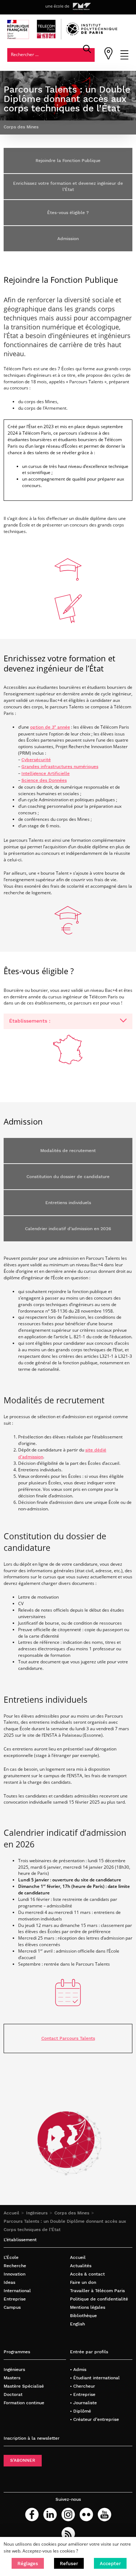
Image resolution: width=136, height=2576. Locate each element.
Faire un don (83, 2282)
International (17, 2291)
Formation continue (24, 2403)
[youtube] (104, 2515)
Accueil (11, 2213)
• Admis (78, 2370)
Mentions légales (88, 2307)
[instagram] (68, 2515)
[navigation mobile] (124, 58)
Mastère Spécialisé (24, 2386)
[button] (28, 2563)
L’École (11, 2257)
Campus (12, 2307)
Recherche (15, 2266)
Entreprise (15, 2299)
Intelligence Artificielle (46, 773)
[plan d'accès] (108, 58)
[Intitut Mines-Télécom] (82, 7)
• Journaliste (83, 2403)
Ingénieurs (37, 2213)
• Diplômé (81, 2411)
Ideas (9, 2282)
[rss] (68, 2534)
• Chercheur (83, 2386)
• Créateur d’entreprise (94, 2419)
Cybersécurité (36, 760)
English (77, 2324)
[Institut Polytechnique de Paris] (92, 34)
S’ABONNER (23, 2460)
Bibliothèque (83, 2316)
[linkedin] (50, 2515)
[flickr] (86, 2515)
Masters (12, 2378)
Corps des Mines (72, 2213)
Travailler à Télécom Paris (97, 2291)
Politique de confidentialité (99, 2299)
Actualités (81, 2266)
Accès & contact (87, 2274)
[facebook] (32, 2515)
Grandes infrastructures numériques (60, 767)
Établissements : (30, 1021)
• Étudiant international (95, 2378)
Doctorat (13, 2394)
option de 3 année (50, 727)
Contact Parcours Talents (68, 2038)
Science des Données (44, 780)
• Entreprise (83, 2394)
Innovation (15, 2274)
